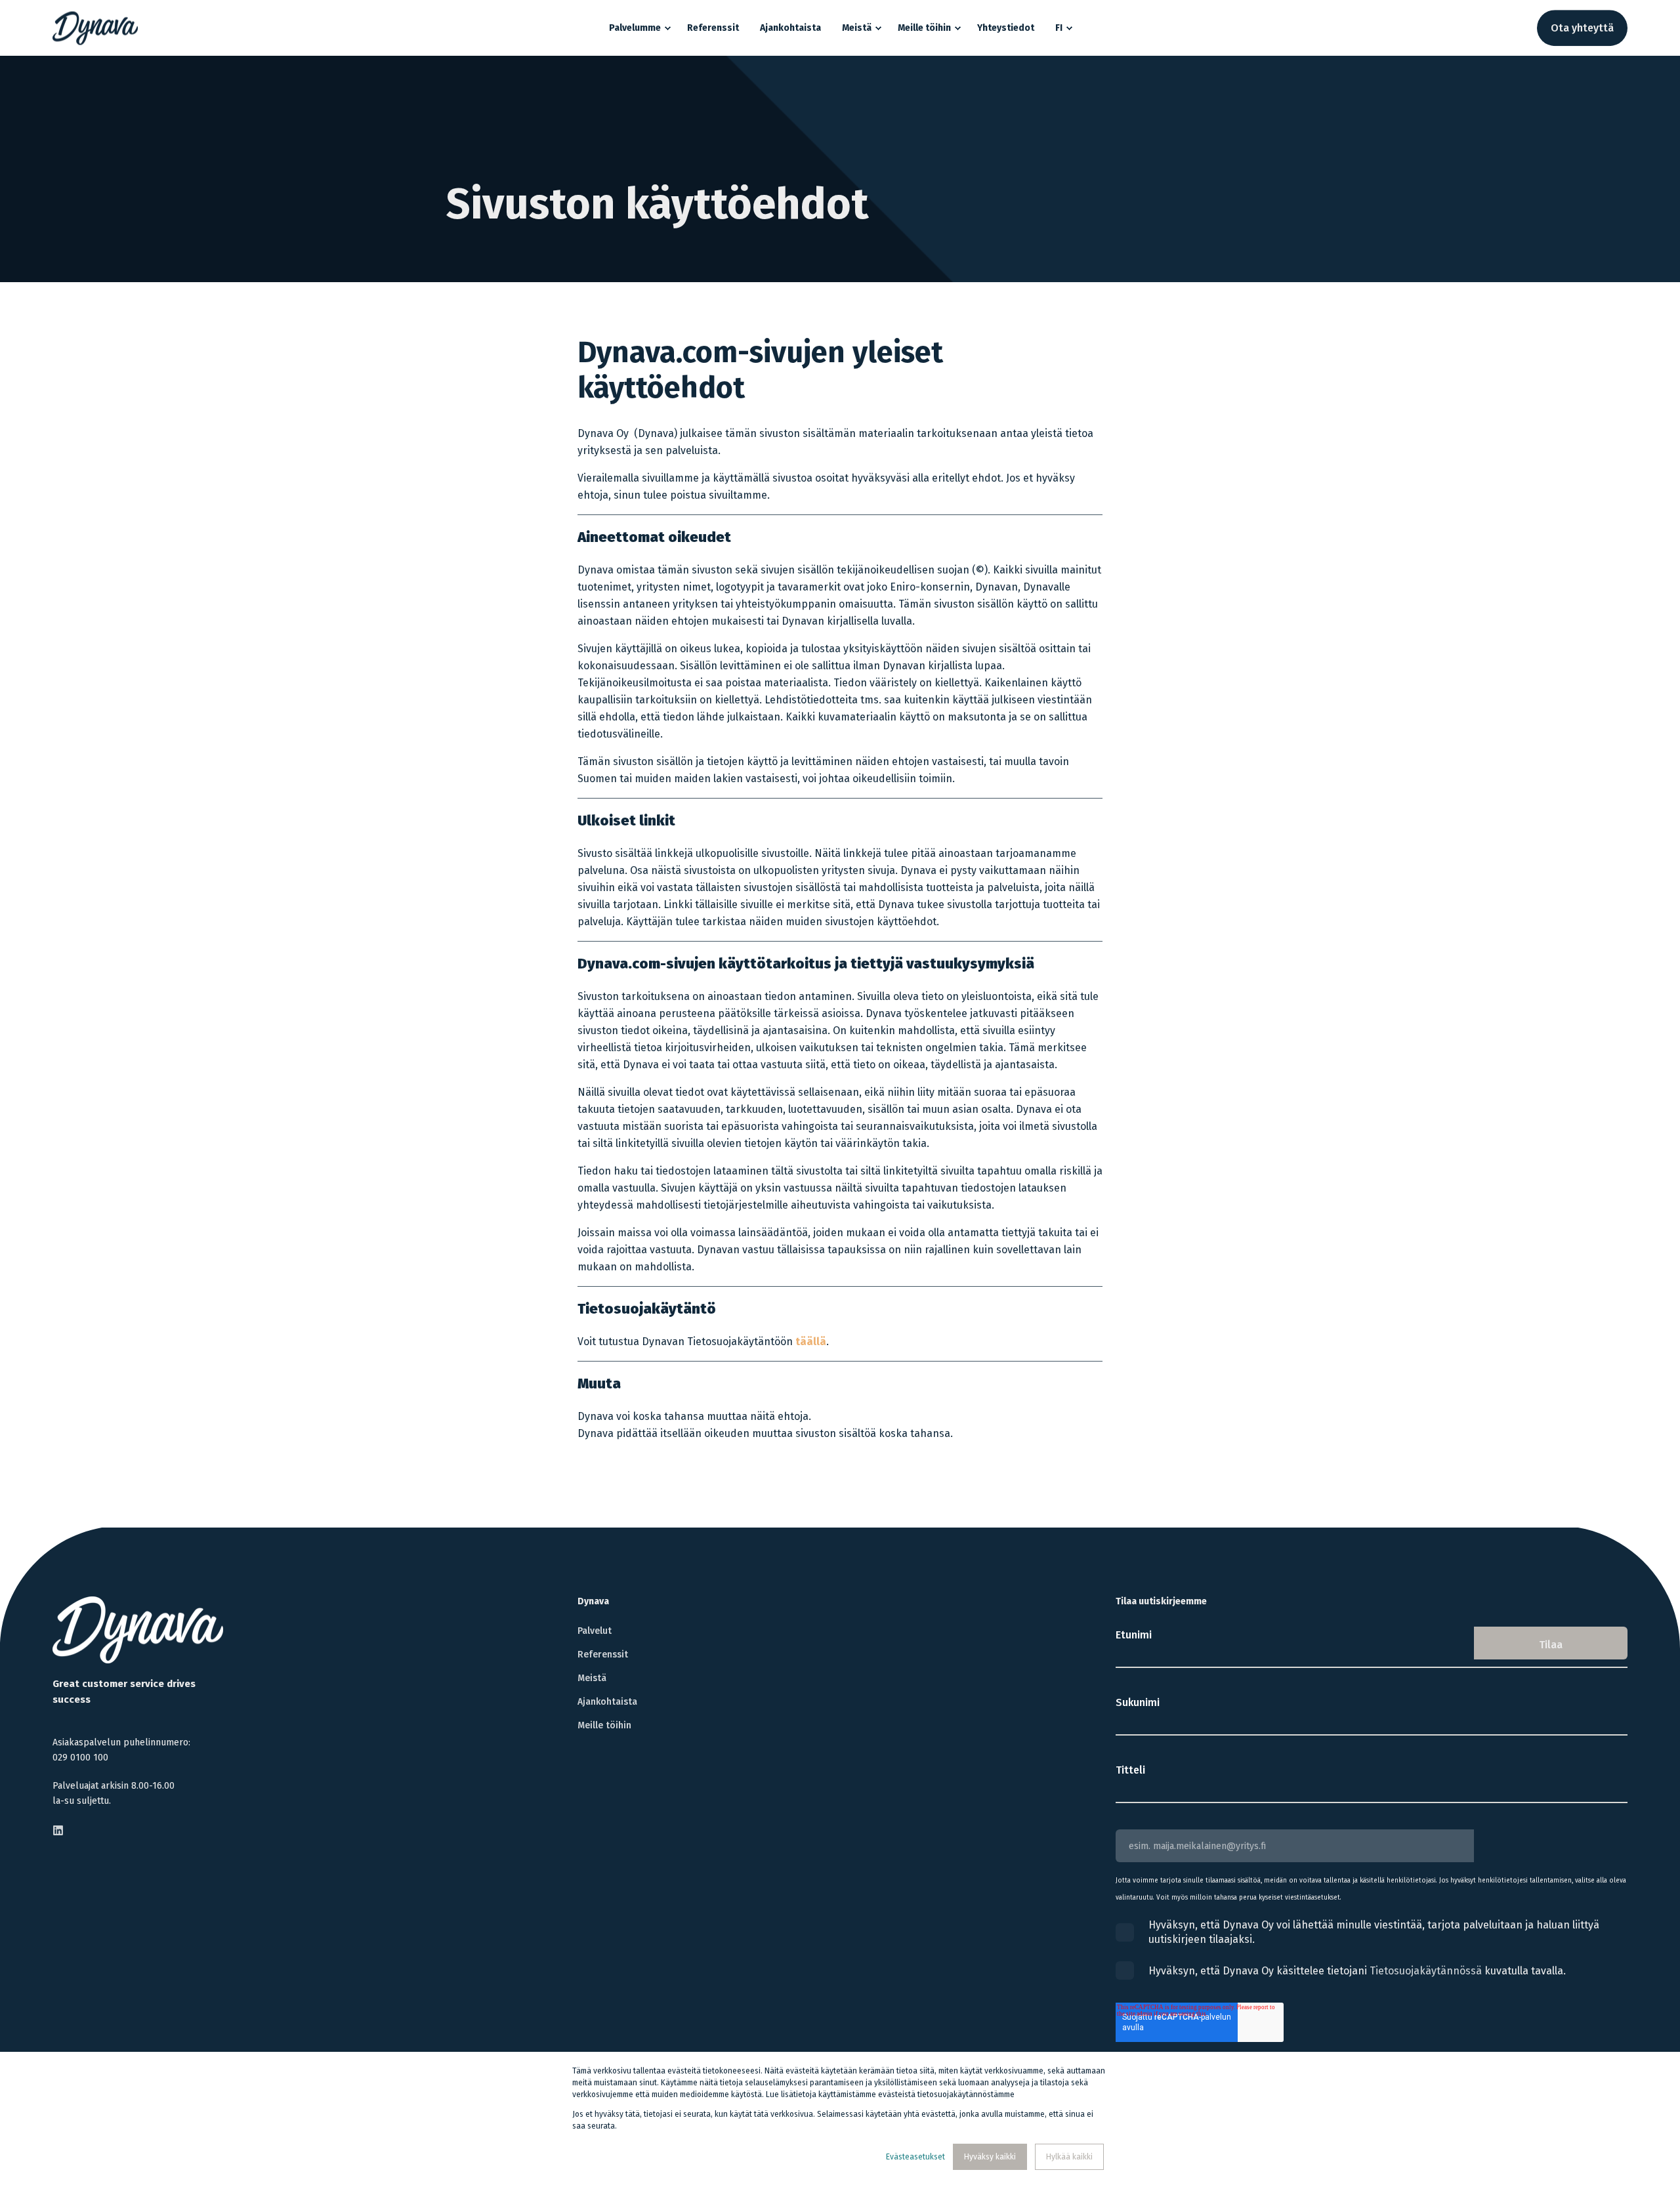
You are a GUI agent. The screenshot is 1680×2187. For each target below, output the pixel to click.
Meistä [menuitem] (857, 28)
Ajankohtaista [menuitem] (790, 28)
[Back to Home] (95, 28)
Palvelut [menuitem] (595, 1631)
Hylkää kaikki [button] (1069, 2157)
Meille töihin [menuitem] (924, 28)
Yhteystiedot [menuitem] (1006, 28)
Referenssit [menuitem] (713, 28)
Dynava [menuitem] (593, 1602)
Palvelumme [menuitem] (635, 28)
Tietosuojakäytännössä (1426, 1971)
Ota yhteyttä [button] (1582, 28)
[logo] (138, 1630)
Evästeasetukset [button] (915, 2157)
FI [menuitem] (1059, 28)
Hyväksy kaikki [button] (990, 2157)
